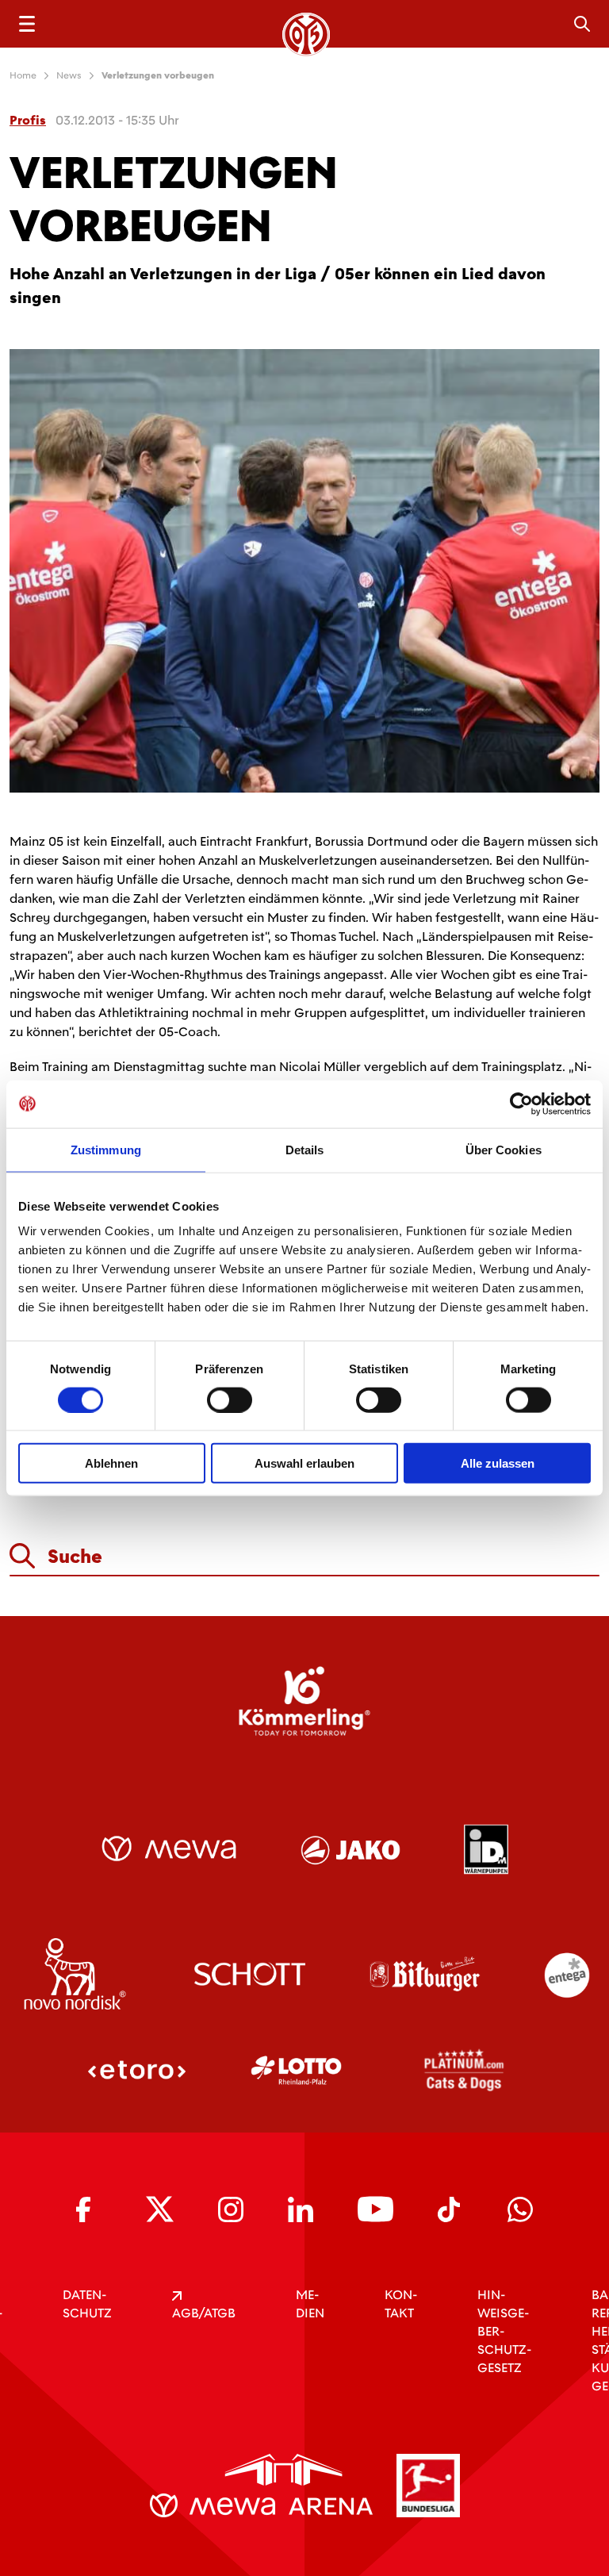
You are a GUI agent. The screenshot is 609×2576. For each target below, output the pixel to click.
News (69, 75)
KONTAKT (401, 2304)
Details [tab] (305, 1149)
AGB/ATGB (204, 2313)
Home (23, 75)
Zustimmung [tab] (106, 1149)
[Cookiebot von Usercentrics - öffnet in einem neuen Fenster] (521, 1104)
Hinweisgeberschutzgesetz (504, 2331)
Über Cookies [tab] (504, 1149)
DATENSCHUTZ (87, 2304)
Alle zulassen (498, 1463)
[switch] (230, 1399)
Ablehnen (111, 1463)
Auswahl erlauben (304, 1463)
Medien (310, 2304)
